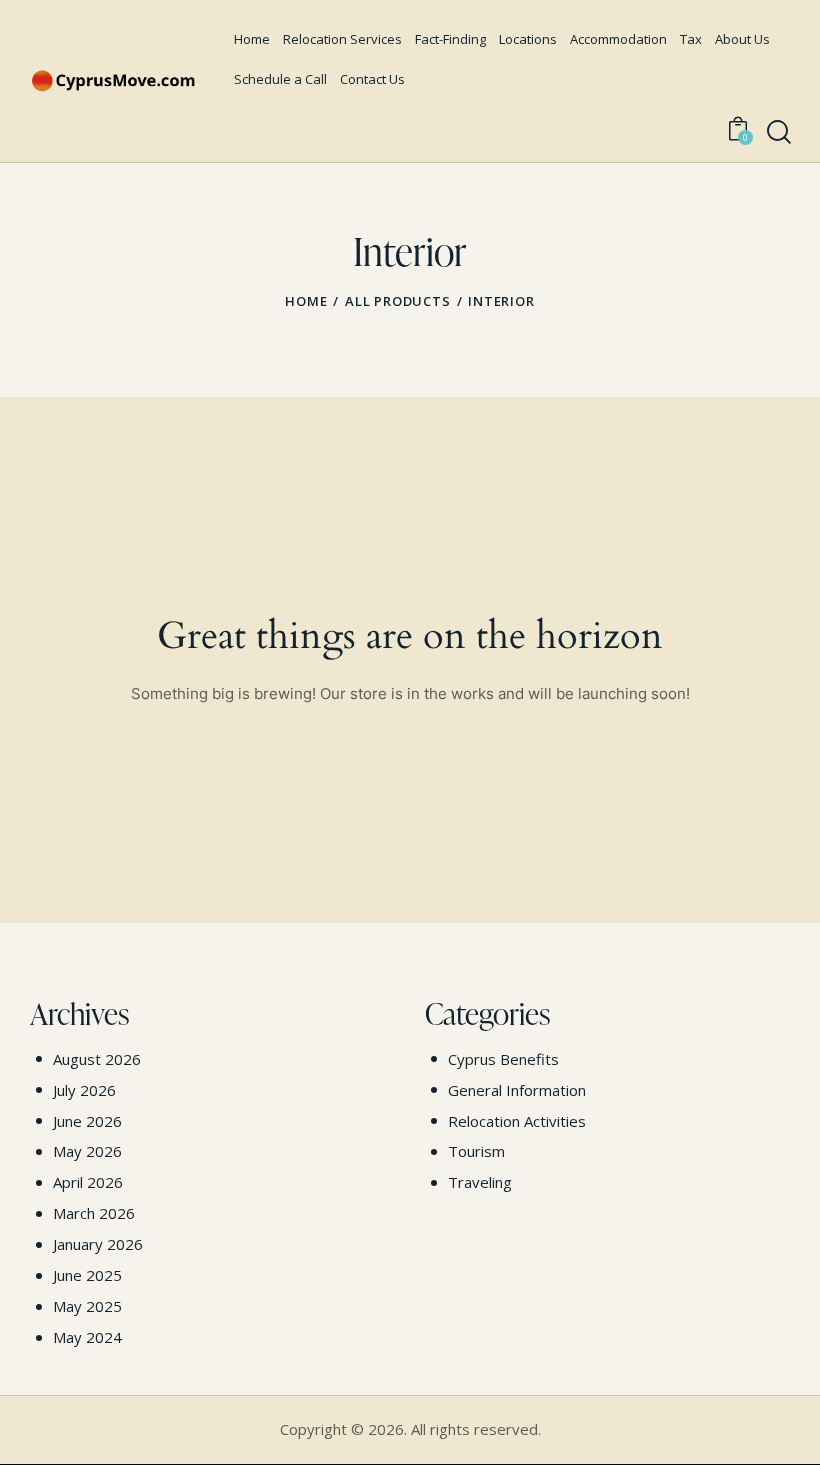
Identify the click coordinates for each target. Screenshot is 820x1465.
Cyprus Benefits (503, 1059)
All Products (398, 301)
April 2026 (88, 1182)
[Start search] (779, 133)
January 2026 (98, 1244)
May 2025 (87, 1306)
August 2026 (97, 1059)
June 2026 (87, 1121)
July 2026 (84, 1090)
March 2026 (94, 1213)
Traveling (480, 1182)
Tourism (476, 1151)
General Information (517, 1090)
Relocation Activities (517, 1121)
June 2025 (87, 1275)
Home (306, 301)
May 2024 (87, 1337)
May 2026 (87, 1151)
